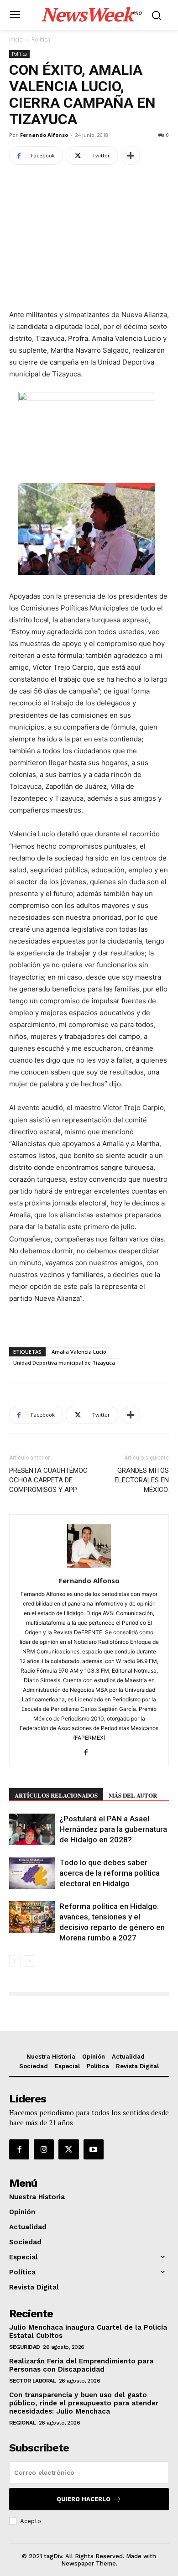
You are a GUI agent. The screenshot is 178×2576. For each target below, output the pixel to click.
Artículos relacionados (56, 1795)
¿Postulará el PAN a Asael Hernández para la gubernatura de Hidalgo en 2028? (113, 1829)
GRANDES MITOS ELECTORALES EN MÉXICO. (142, 1480)
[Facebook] (89, 1753)
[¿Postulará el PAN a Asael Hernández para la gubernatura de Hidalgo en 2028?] (32, 1829)
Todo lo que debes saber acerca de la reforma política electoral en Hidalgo (110, 1873)
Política (41, 39)
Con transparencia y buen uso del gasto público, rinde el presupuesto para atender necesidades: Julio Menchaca (84, 2403)
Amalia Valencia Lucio (79, 1352)
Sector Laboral (32, 2381)
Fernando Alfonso (44, 135)
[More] (131, 156)
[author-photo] (89, 1568)
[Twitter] (68, 2149)
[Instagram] (44, 2149)
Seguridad (25, 2347)
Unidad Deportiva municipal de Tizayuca (64, 1363)
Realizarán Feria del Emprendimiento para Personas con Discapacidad (81, 2365)
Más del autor (133, 1795)
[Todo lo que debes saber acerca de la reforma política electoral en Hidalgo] (32, 1873)
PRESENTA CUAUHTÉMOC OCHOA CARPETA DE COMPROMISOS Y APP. (48, 1480)
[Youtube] (94, 2149)
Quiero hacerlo (84, 2499)
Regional (22, 2423)
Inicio (16, 39)
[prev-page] (15, 1961)
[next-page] (29, 1961)
